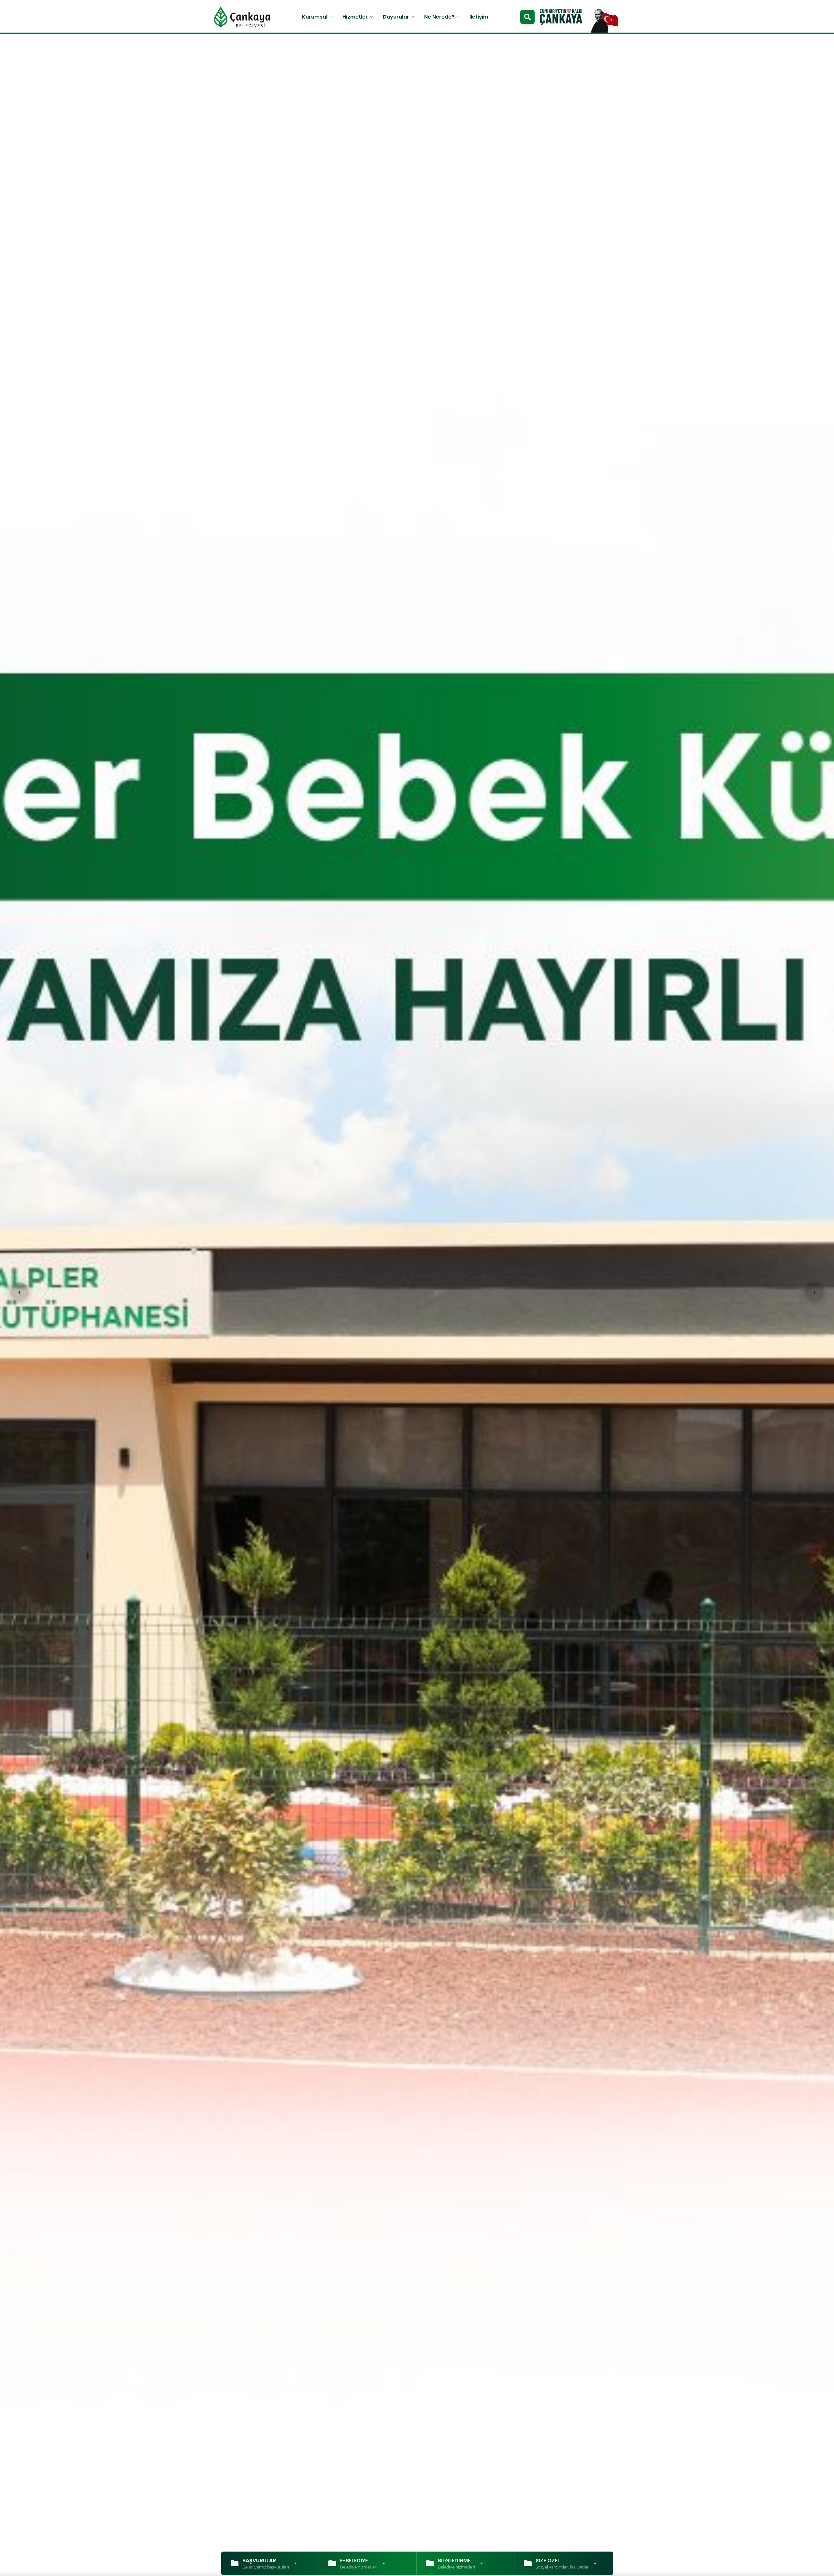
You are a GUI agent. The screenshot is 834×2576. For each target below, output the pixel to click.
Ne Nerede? (442, 17)
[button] (814, 1291)
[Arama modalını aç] (527, 17)
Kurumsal (318, 17)
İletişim (479, 17)
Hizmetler (358, 17)
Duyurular (399, 17)
